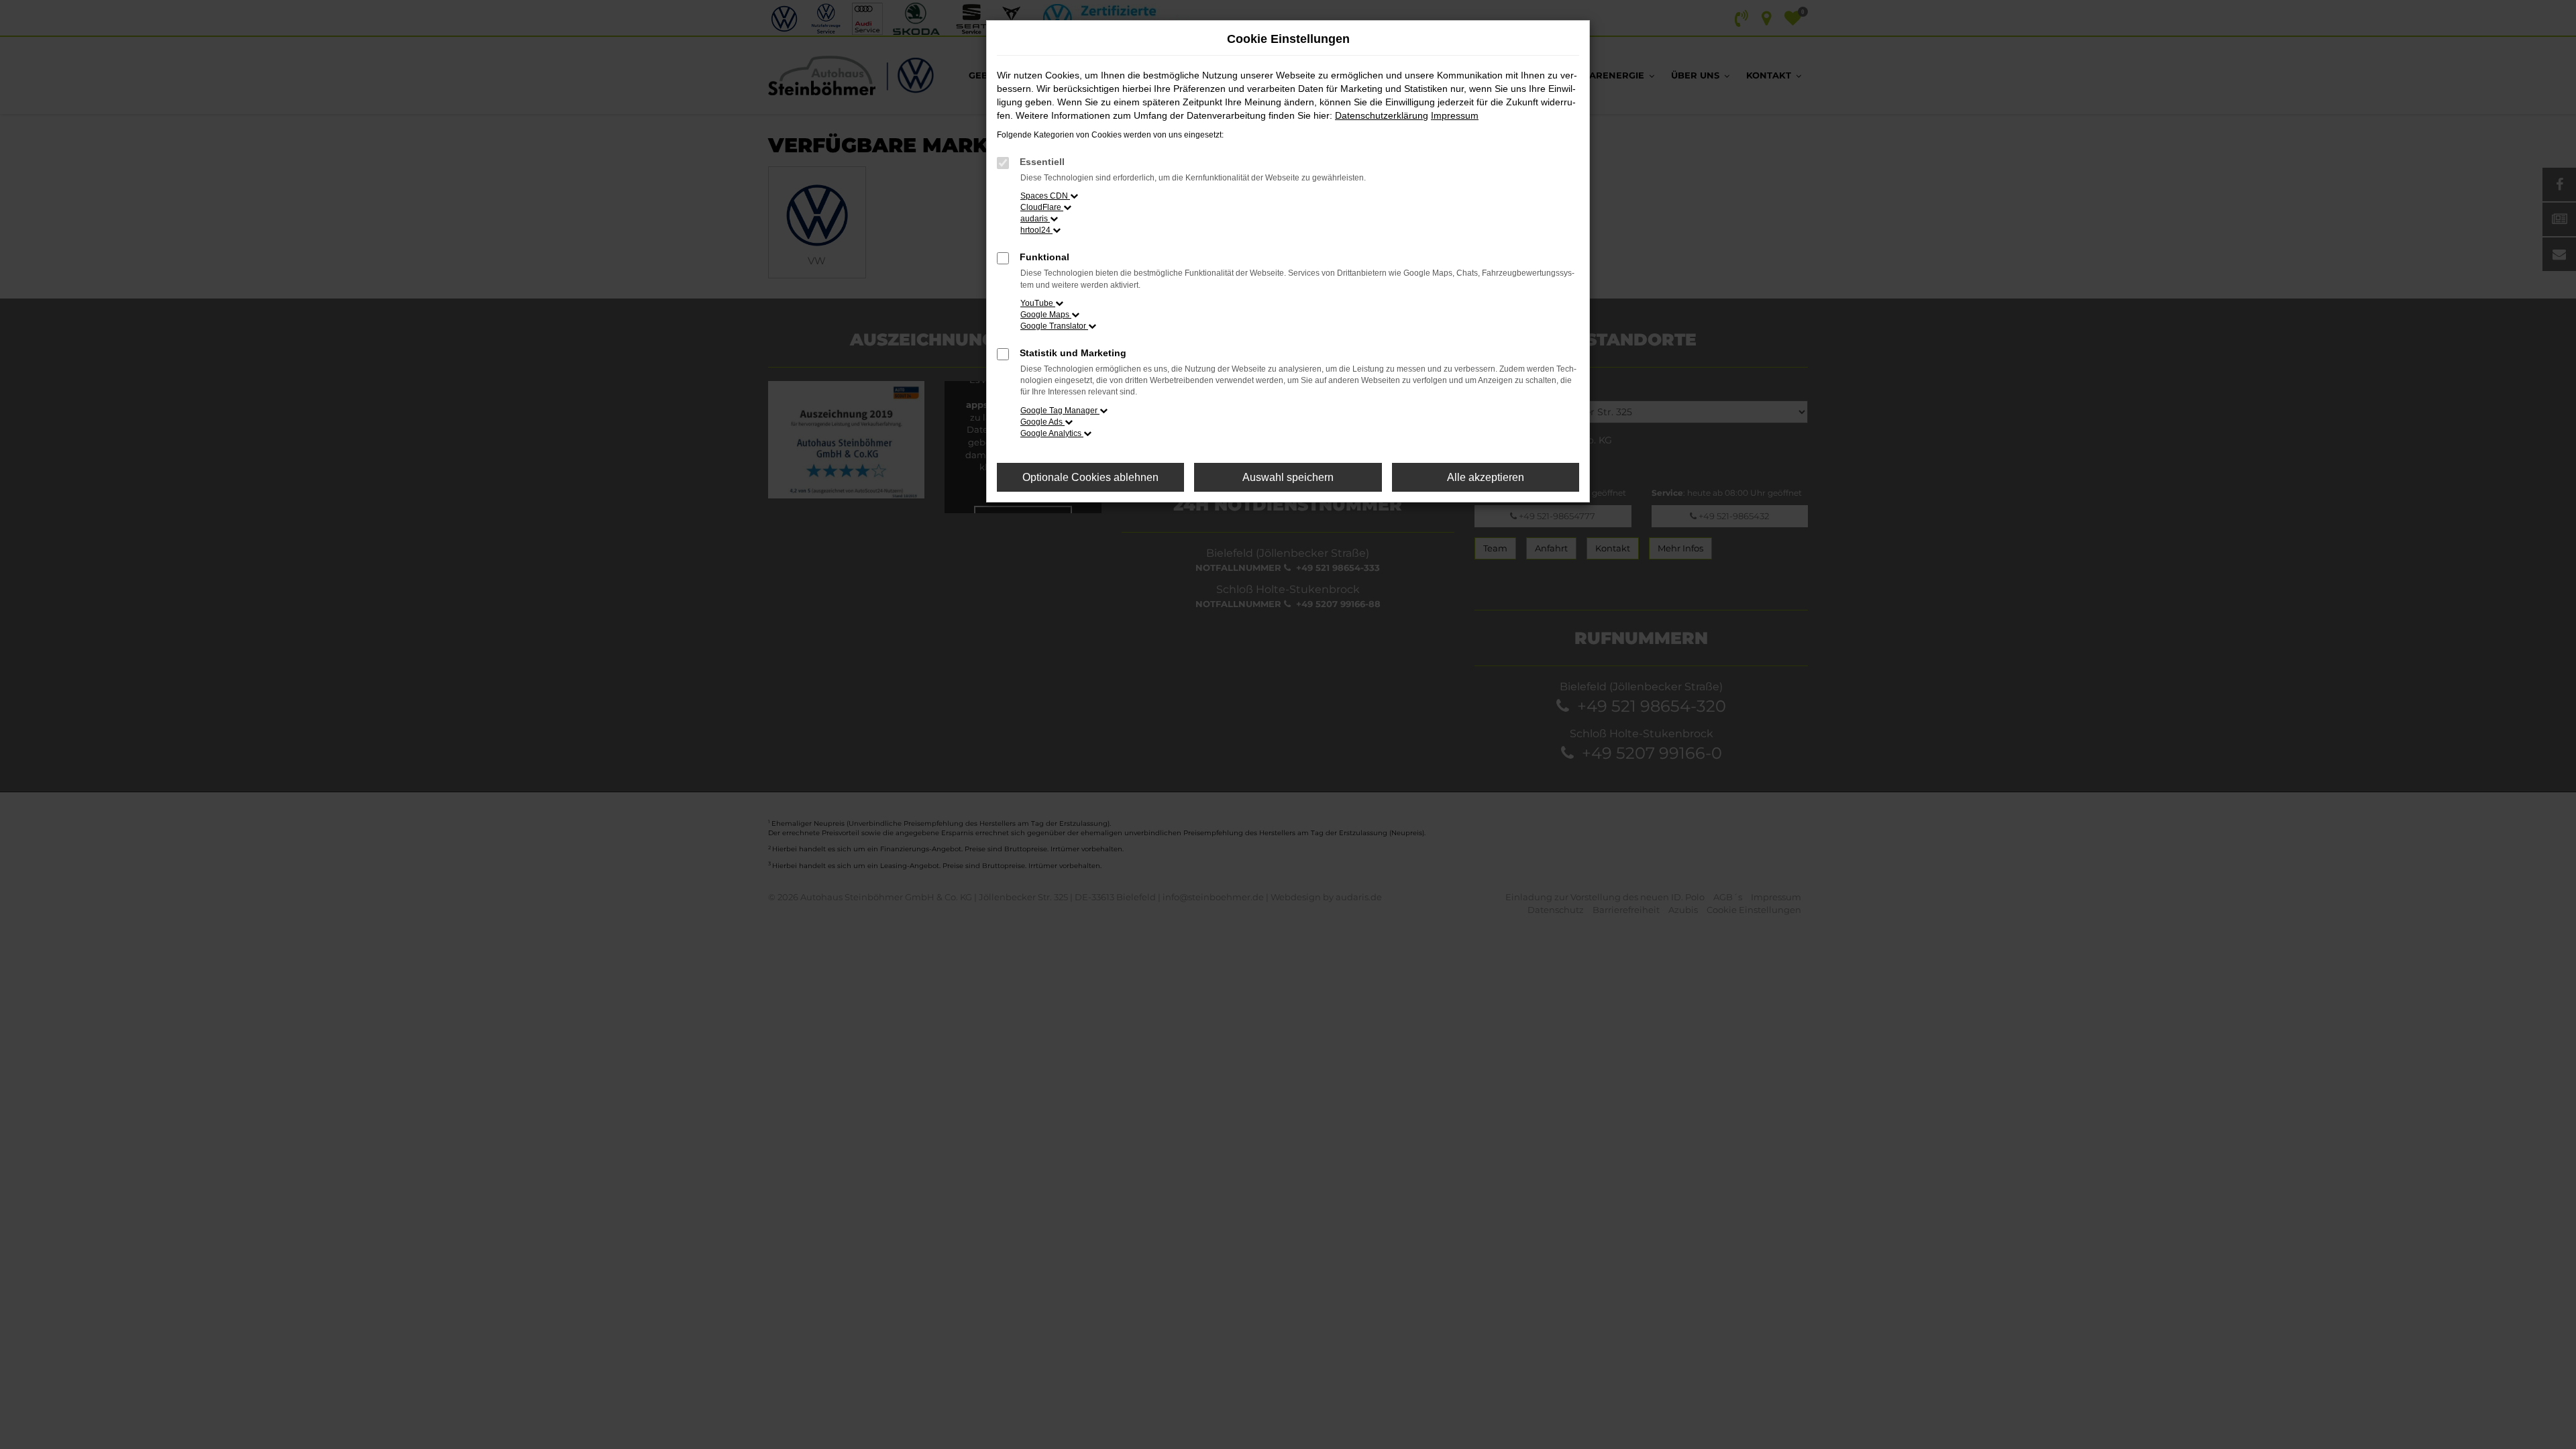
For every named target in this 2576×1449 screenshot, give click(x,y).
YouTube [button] (1038, 303)
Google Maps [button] (1046, 315)
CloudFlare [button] (1042, 207)
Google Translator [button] (1054, 326)
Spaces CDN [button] (1045, 196)
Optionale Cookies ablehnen (1090, 477)
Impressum (1455, 115)
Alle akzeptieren (1486, 477)
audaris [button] (1035, 219)
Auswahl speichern (1288, 477)
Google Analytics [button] (1052, 433)
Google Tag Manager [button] (1060, 411)
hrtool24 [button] (1036, 230)
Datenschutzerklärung (1382, 115)
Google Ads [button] (1042, 422)
